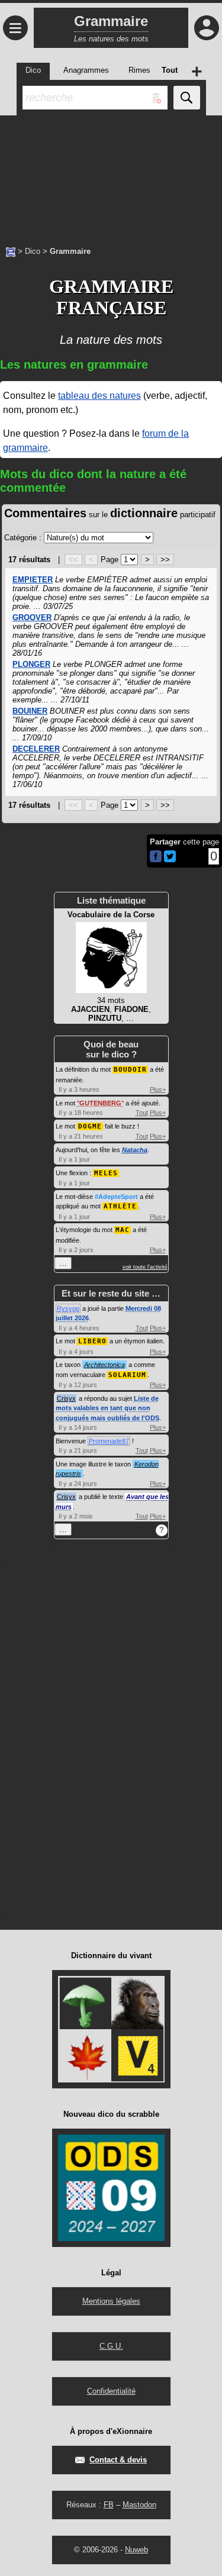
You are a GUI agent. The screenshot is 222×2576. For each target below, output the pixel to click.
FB (109, 2505)
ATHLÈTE (120, 1206)
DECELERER (36, 749)
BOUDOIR (130, 1070)
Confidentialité (111, 2391)
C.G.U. (111, 2346)
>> (165, 560)
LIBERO (92, 1341)
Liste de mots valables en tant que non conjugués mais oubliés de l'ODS (107, 1408)
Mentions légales (111, 2301)
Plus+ (158, 1089)
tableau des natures (99, 396)
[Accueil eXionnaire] (11, 251)
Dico (33, 251)
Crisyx (66, 1398)
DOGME (90, 1126)
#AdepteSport (116, 1197)
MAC (123, 1230)
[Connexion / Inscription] (207, 28)
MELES (106, 1173)
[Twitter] (170, 860)
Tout (142, 1113)
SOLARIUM (127, 1375)
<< (73, 560)
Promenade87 (109, 1441)
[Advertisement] (111, 175)
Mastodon (139, 2505)
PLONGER (31, 664)
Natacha (135, 1150)
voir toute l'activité (145, 1267)
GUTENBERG (100, 1103)
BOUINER (30, 711)
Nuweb (136, 2550)
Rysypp (68, 1308)
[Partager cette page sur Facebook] (156, 857)
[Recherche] (187, 98)
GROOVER (32, 618)
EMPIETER (33, 580)
